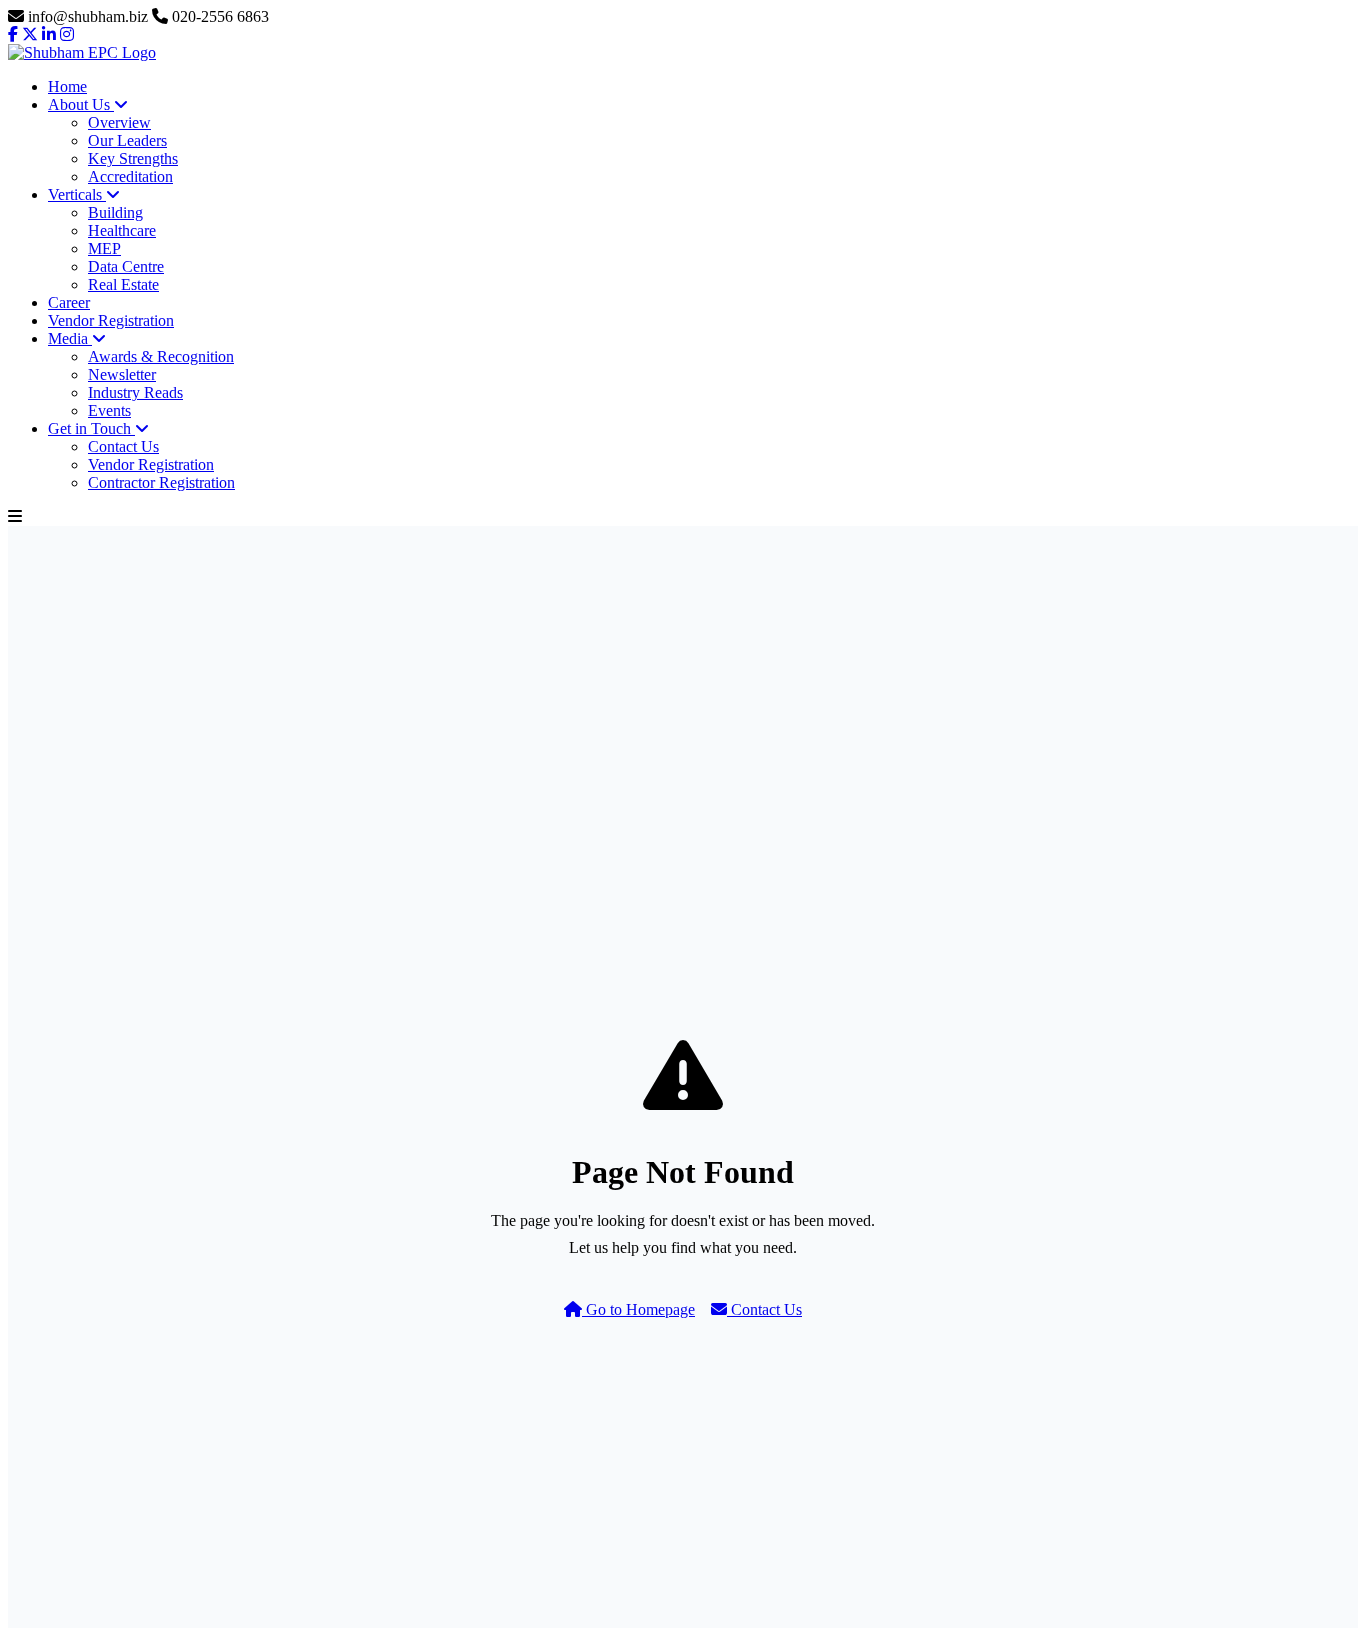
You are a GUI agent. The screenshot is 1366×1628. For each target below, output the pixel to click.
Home (67, 86)
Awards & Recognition (161, 356)
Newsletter (122, 374)
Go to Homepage (638, 1309)
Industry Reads (135, 392)
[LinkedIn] (49, 34)
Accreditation (130, 176)
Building (115, 212)
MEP (104, 248)
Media (70, 338)
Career (69, 302)
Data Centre (126, 266)
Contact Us (123, 446)
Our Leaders (127, 140)
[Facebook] (13, 34)
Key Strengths (133, 158)
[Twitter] (30, 34)
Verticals (77, 194)
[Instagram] (67, 34)
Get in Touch (91, 428)
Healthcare (122, 230)
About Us (81, 104)
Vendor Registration (111, 320)
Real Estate (123, 284)
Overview (119, 122)
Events (109, 410)
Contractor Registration (161, 482)
